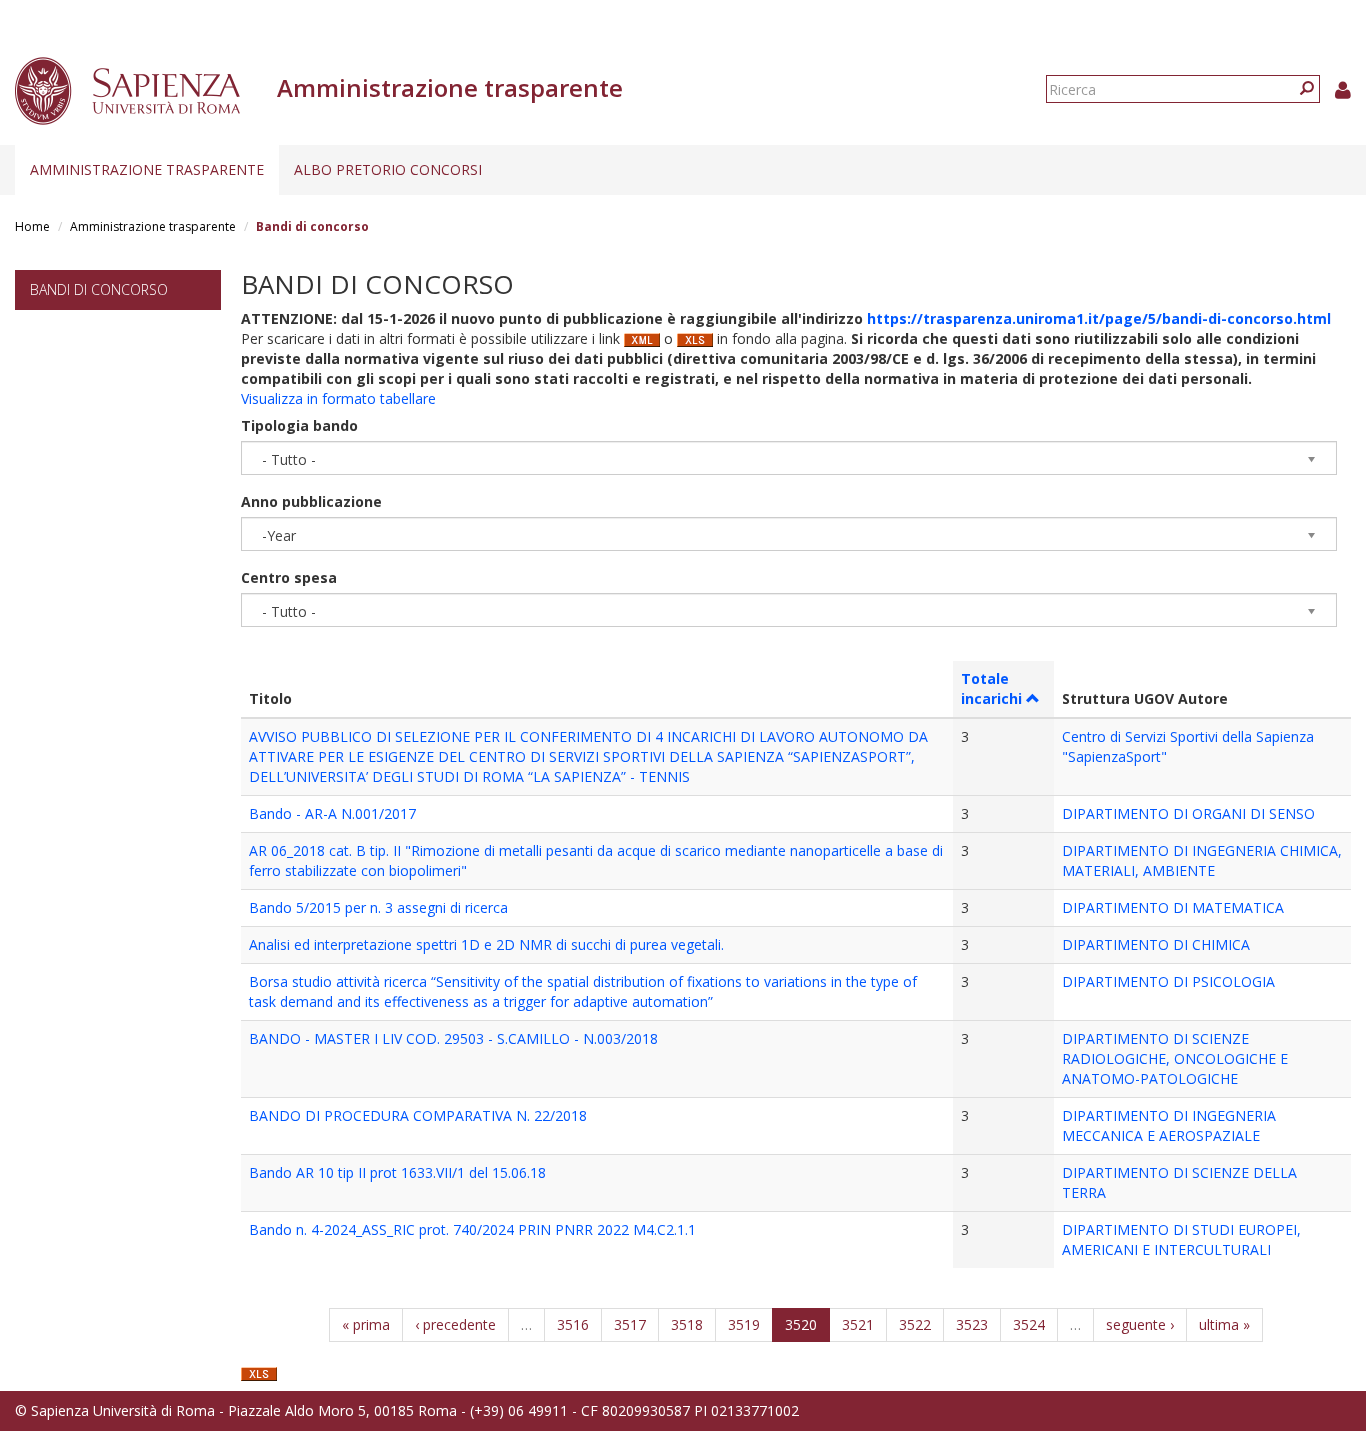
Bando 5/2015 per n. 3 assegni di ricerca (378, 907)
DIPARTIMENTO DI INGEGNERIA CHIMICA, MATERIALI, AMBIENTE (1202, 860)
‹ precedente (455, 1324)
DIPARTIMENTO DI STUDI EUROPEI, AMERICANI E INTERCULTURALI (1181, 1239)
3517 (630, 1324)
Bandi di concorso (99, 289)
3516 (573, 1324)
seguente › (1140, 1324)
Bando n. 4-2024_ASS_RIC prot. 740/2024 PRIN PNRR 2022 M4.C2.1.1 (472, 1229)
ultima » (1224, 1324)
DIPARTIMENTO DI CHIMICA (1156, 944)
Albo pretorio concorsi (388, 169)
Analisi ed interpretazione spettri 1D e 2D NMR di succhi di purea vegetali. (486, 944)
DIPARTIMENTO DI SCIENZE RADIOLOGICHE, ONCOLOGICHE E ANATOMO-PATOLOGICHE (1175, 1058)
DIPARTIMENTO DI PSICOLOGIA (1168, 981)
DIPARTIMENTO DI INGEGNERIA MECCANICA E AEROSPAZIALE (1169, 1125)
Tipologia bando (299, 425)
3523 (972, 1324)
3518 (687, 1324)
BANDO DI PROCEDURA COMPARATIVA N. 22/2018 (418, 1115)
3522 (915, 1324)
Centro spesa (289, 577)
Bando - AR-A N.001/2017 (332, 813)
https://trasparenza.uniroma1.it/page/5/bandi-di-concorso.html (1099, 318)
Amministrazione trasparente (147, 169)
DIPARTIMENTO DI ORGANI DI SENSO (1188, 813)
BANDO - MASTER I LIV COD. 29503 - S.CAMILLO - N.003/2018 (453, 1038)
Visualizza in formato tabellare (338, 398)
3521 (858, 1324)
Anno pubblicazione (311, 501)
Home (32, 226)
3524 (1029, 1324)
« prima (366, 1324)
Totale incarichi (991, 688)
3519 (744, 1324)
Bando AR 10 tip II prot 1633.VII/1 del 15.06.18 (397, 1172)
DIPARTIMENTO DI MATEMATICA (1173, 907)
